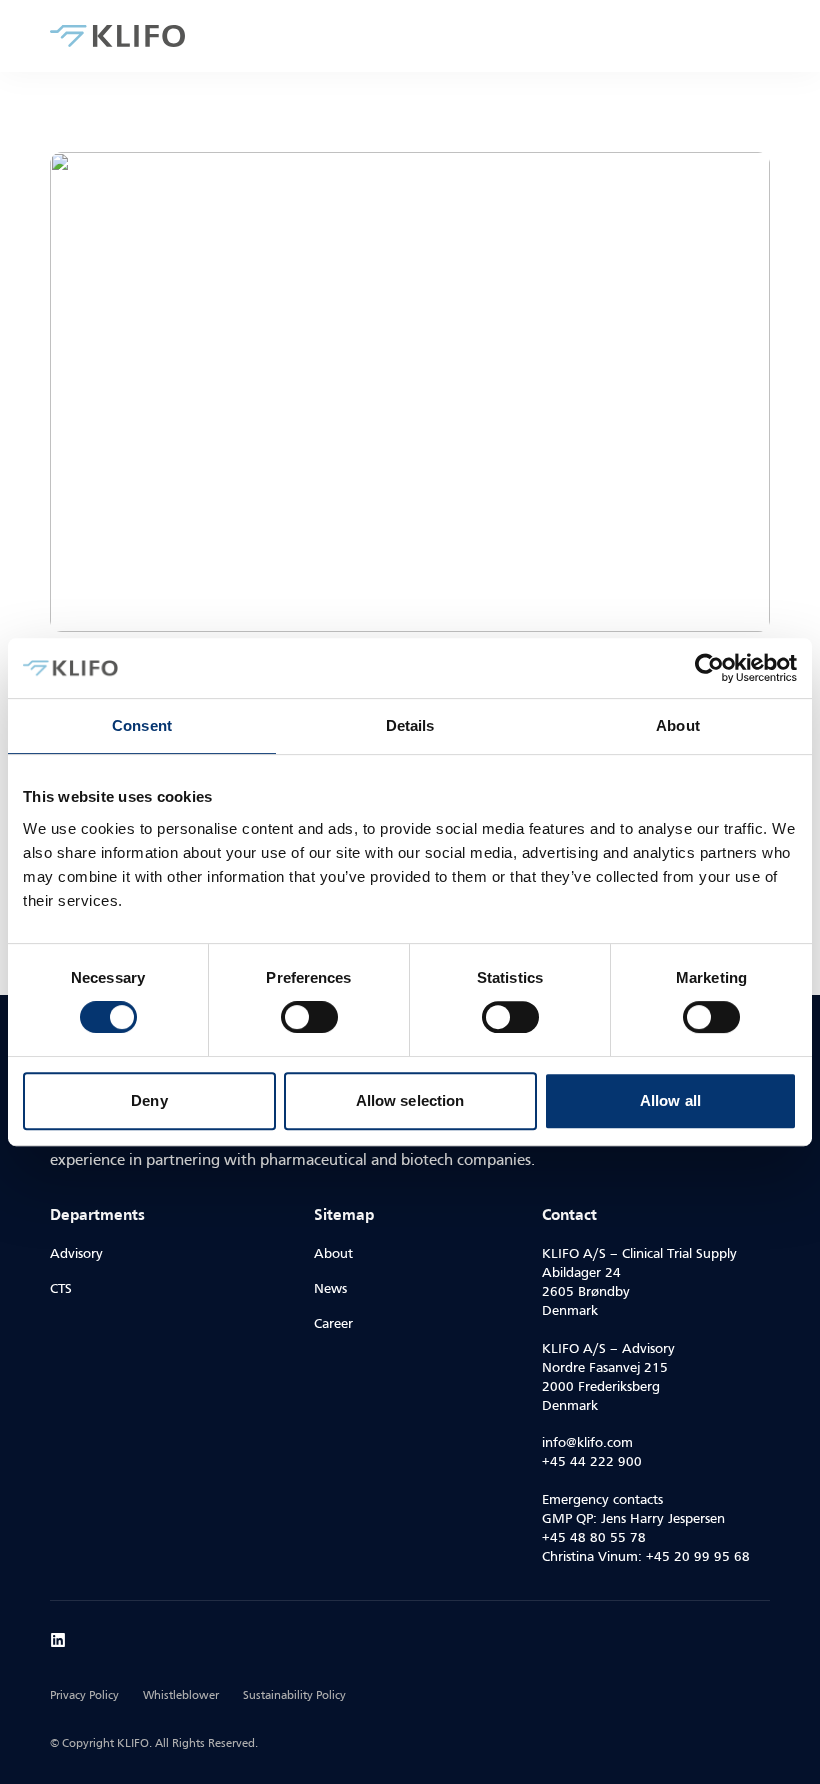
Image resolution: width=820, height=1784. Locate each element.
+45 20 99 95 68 (698, 1557)
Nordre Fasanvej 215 (605, 1368)
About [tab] (678, 725)
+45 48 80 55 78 (594, 1538)
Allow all (670, 1100)
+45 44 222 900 (592, 1462)
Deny (149, 1100)
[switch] (309, 1017)
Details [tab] (410, 725)
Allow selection (410, 1100)
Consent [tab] (142, 725)
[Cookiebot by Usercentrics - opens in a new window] (709, 668)
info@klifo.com (587, 1443)
